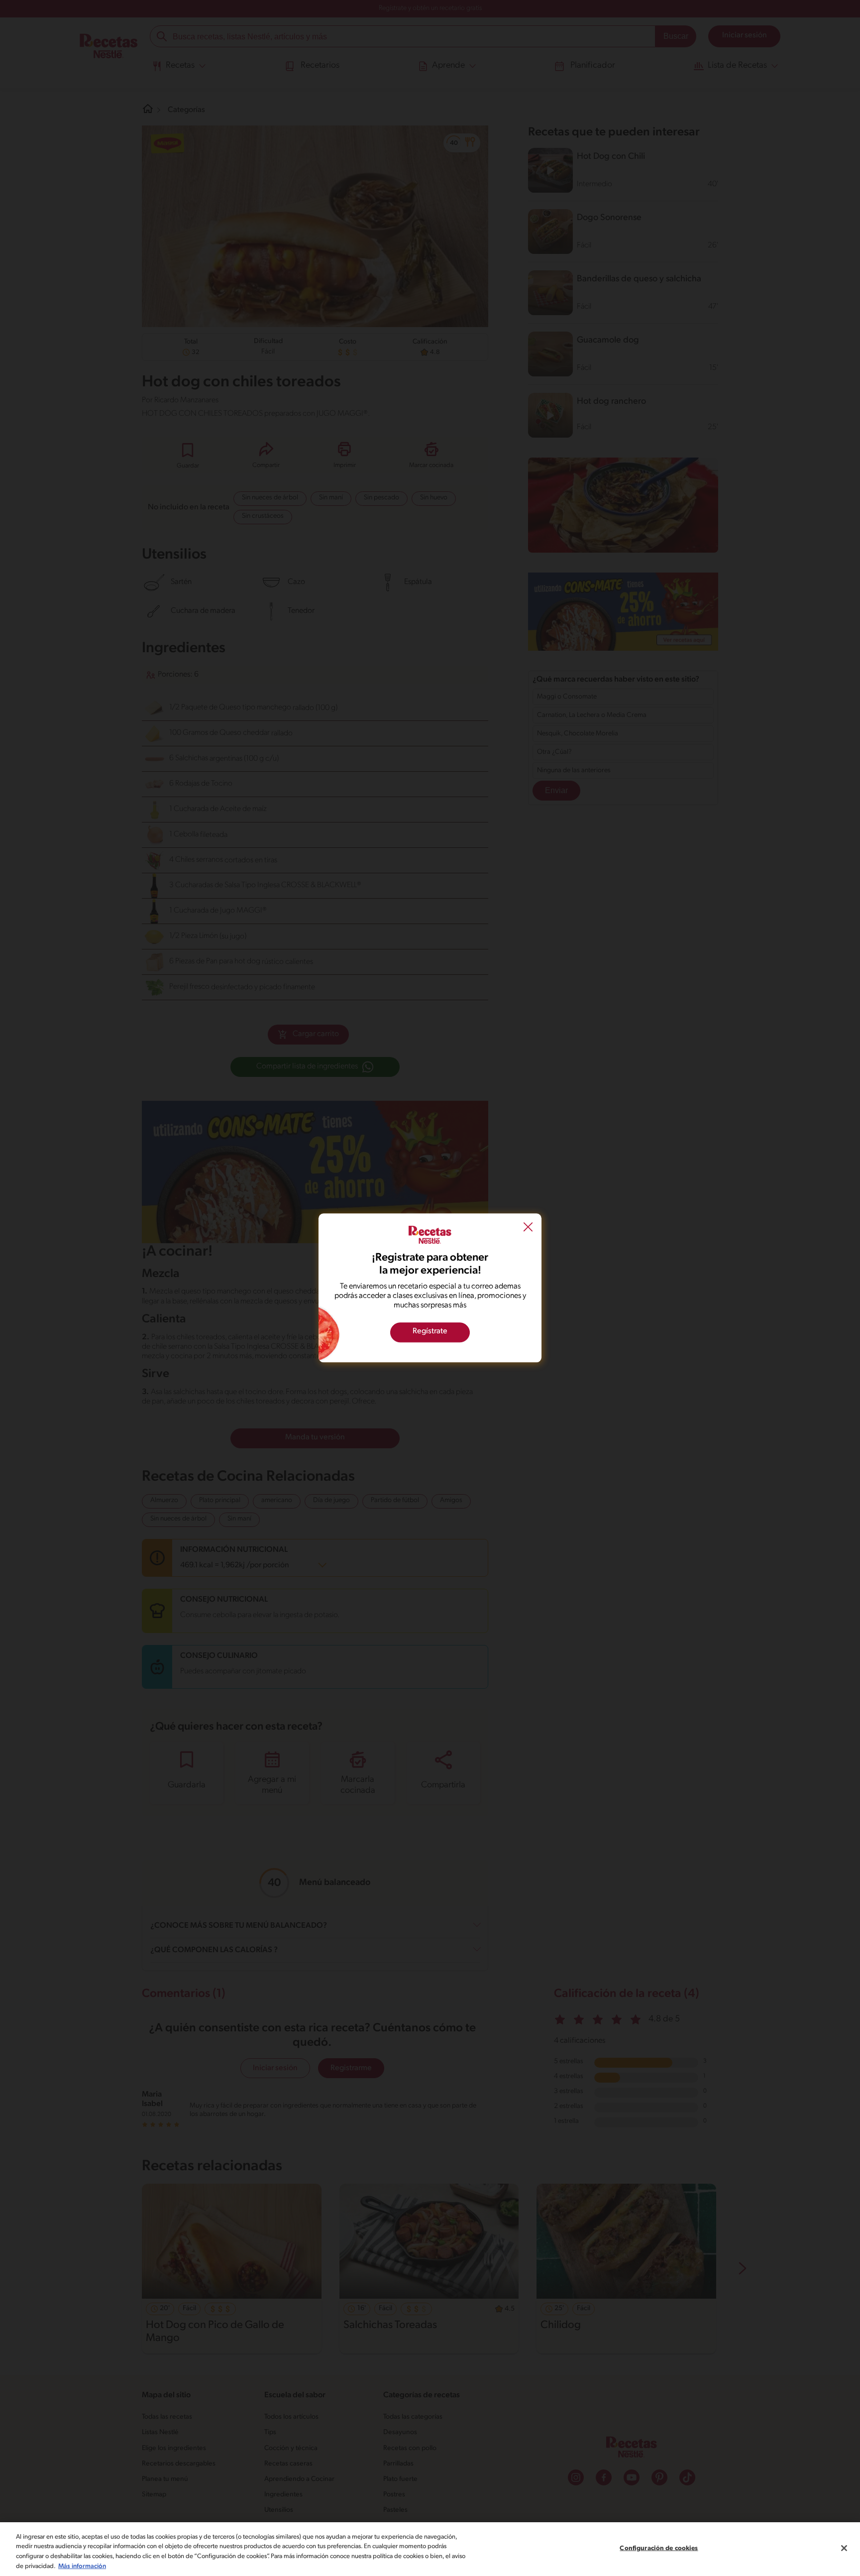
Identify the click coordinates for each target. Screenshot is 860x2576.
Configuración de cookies (659, 2548)
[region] (430, 2549)
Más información (82, 2566)
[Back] (528, 1228)
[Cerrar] (844, 2548)
